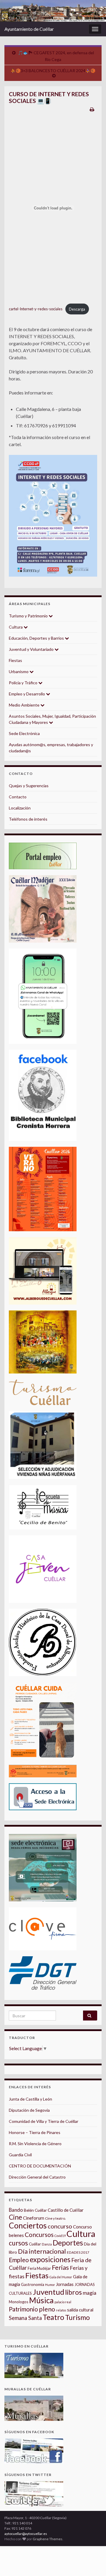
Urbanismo (19, 671)
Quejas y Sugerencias (29, 786)
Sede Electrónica (24, 733)
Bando (16, 2210)
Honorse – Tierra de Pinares (35, 2132)
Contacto (18, 797)
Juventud (48, 2292)
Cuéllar (35, 2244)
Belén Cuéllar (35, 2210)
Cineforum (34, 2218)
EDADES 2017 (78, 2252)
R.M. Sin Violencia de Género (35, 2144)
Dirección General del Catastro (37, 2177)
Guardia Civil (20, 2155)
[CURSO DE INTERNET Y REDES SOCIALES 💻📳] (53, 516)
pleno (47, 2309)
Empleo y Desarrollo (27, 694)
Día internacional (42, 2251)
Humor (50, 2285)
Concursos (39, 2234)
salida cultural (80, 2310)
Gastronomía (33, 2284)
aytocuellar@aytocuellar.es (26, 2534)
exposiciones (50, 2259)
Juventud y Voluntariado (32, 649)
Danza (47, 2244)
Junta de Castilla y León (30, 2099)
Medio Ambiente (25, 705)
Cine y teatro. (56, 2218)
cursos (18, 2243)
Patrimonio (23, 2309)
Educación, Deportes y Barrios (37, 638)
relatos (61, 2310)
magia (90, 2293)
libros (73, 2292)
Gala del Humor (61, 2277)
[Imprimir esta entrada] (92, 109)
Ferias (60, 2267)
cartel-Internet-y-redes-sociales (36, 309)
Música (41, 2300)
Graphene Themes (48, 2539)
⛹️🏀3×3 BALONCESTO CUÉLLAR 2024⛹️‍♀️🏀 (53, 71)
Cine (15, 2217)
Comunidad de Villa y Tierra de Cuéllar (44, 2121)
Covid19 (60, 2236)
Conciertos (28, 2226)
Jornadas (65, 2284)
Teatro (53, 2317)
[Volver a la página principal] (53, 11)
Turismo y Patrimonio (29, 616)
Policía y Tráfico (24, 683)
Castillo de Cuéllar (66, 2210)
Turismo (77, 2317)
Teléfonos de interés (28, 819)
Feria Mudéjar (39, 2268)
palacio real (63, 2302)
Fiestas (15, 660)
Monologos (19, 2302)
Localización (20, 808)
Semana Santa (25, 2318)
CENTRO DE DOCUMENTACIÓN (40, 2166)
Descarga (77, 309)
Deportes (68, 2243)
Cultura (16, 627)
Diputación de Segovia (29, 2110)
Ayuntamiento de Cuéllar (29, 29)
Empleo (19, 2260)
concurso (60, 2226)
